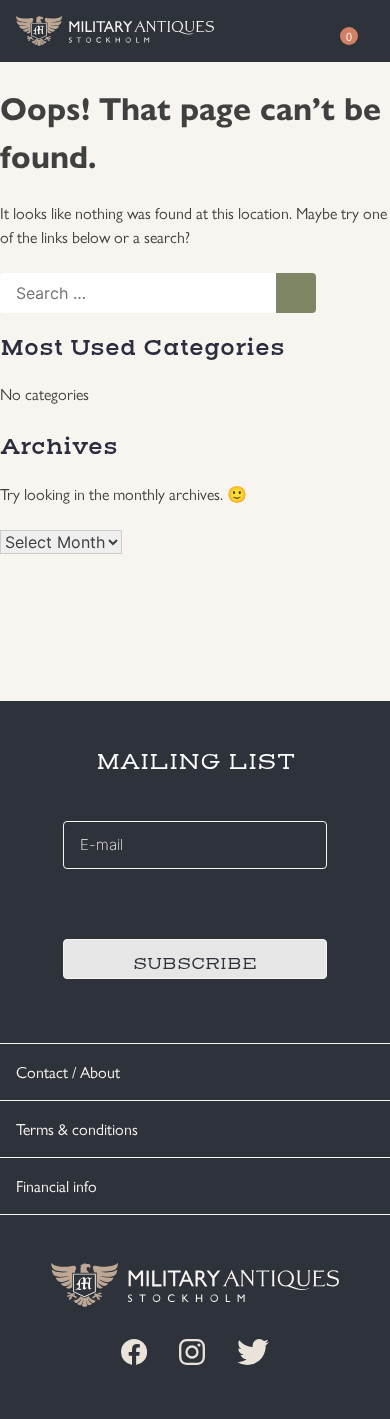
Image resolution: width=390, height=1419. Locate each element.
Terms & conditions (77, 1128)
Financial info (56, 1185)
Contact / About (68, 1071)
